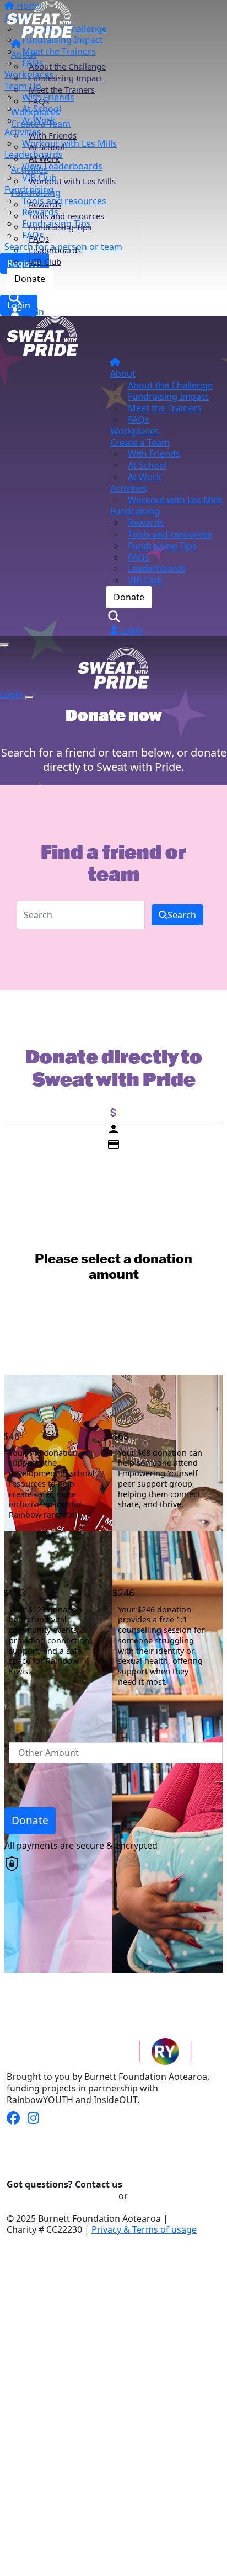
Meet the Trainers (62, 89)
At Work (44, 158)
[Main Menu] (4, 645)
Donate (30, 279)
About (24, 55)
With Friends (53, 135)
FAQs (39, 101)
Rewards (45, 204)
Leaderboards (55, 250)
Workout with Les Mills (72, 181)
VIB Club (45, 262)
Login (31, 312)
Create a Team (41, 124)
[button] (52, 1453)
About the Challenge (67, 66)
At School (47, 147)
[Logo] (40, 18)
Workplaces (36, 112)
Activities (29, 169)
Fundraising (36, 193)
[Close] (30, 698)
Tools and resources (66, 216)
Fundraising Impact (66, 78)
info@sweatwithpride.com (61, 2196)
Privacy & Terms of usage (144, 2229)
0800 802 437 (157, 2196)
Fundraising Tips (60, 227)
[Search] (17, 297)
